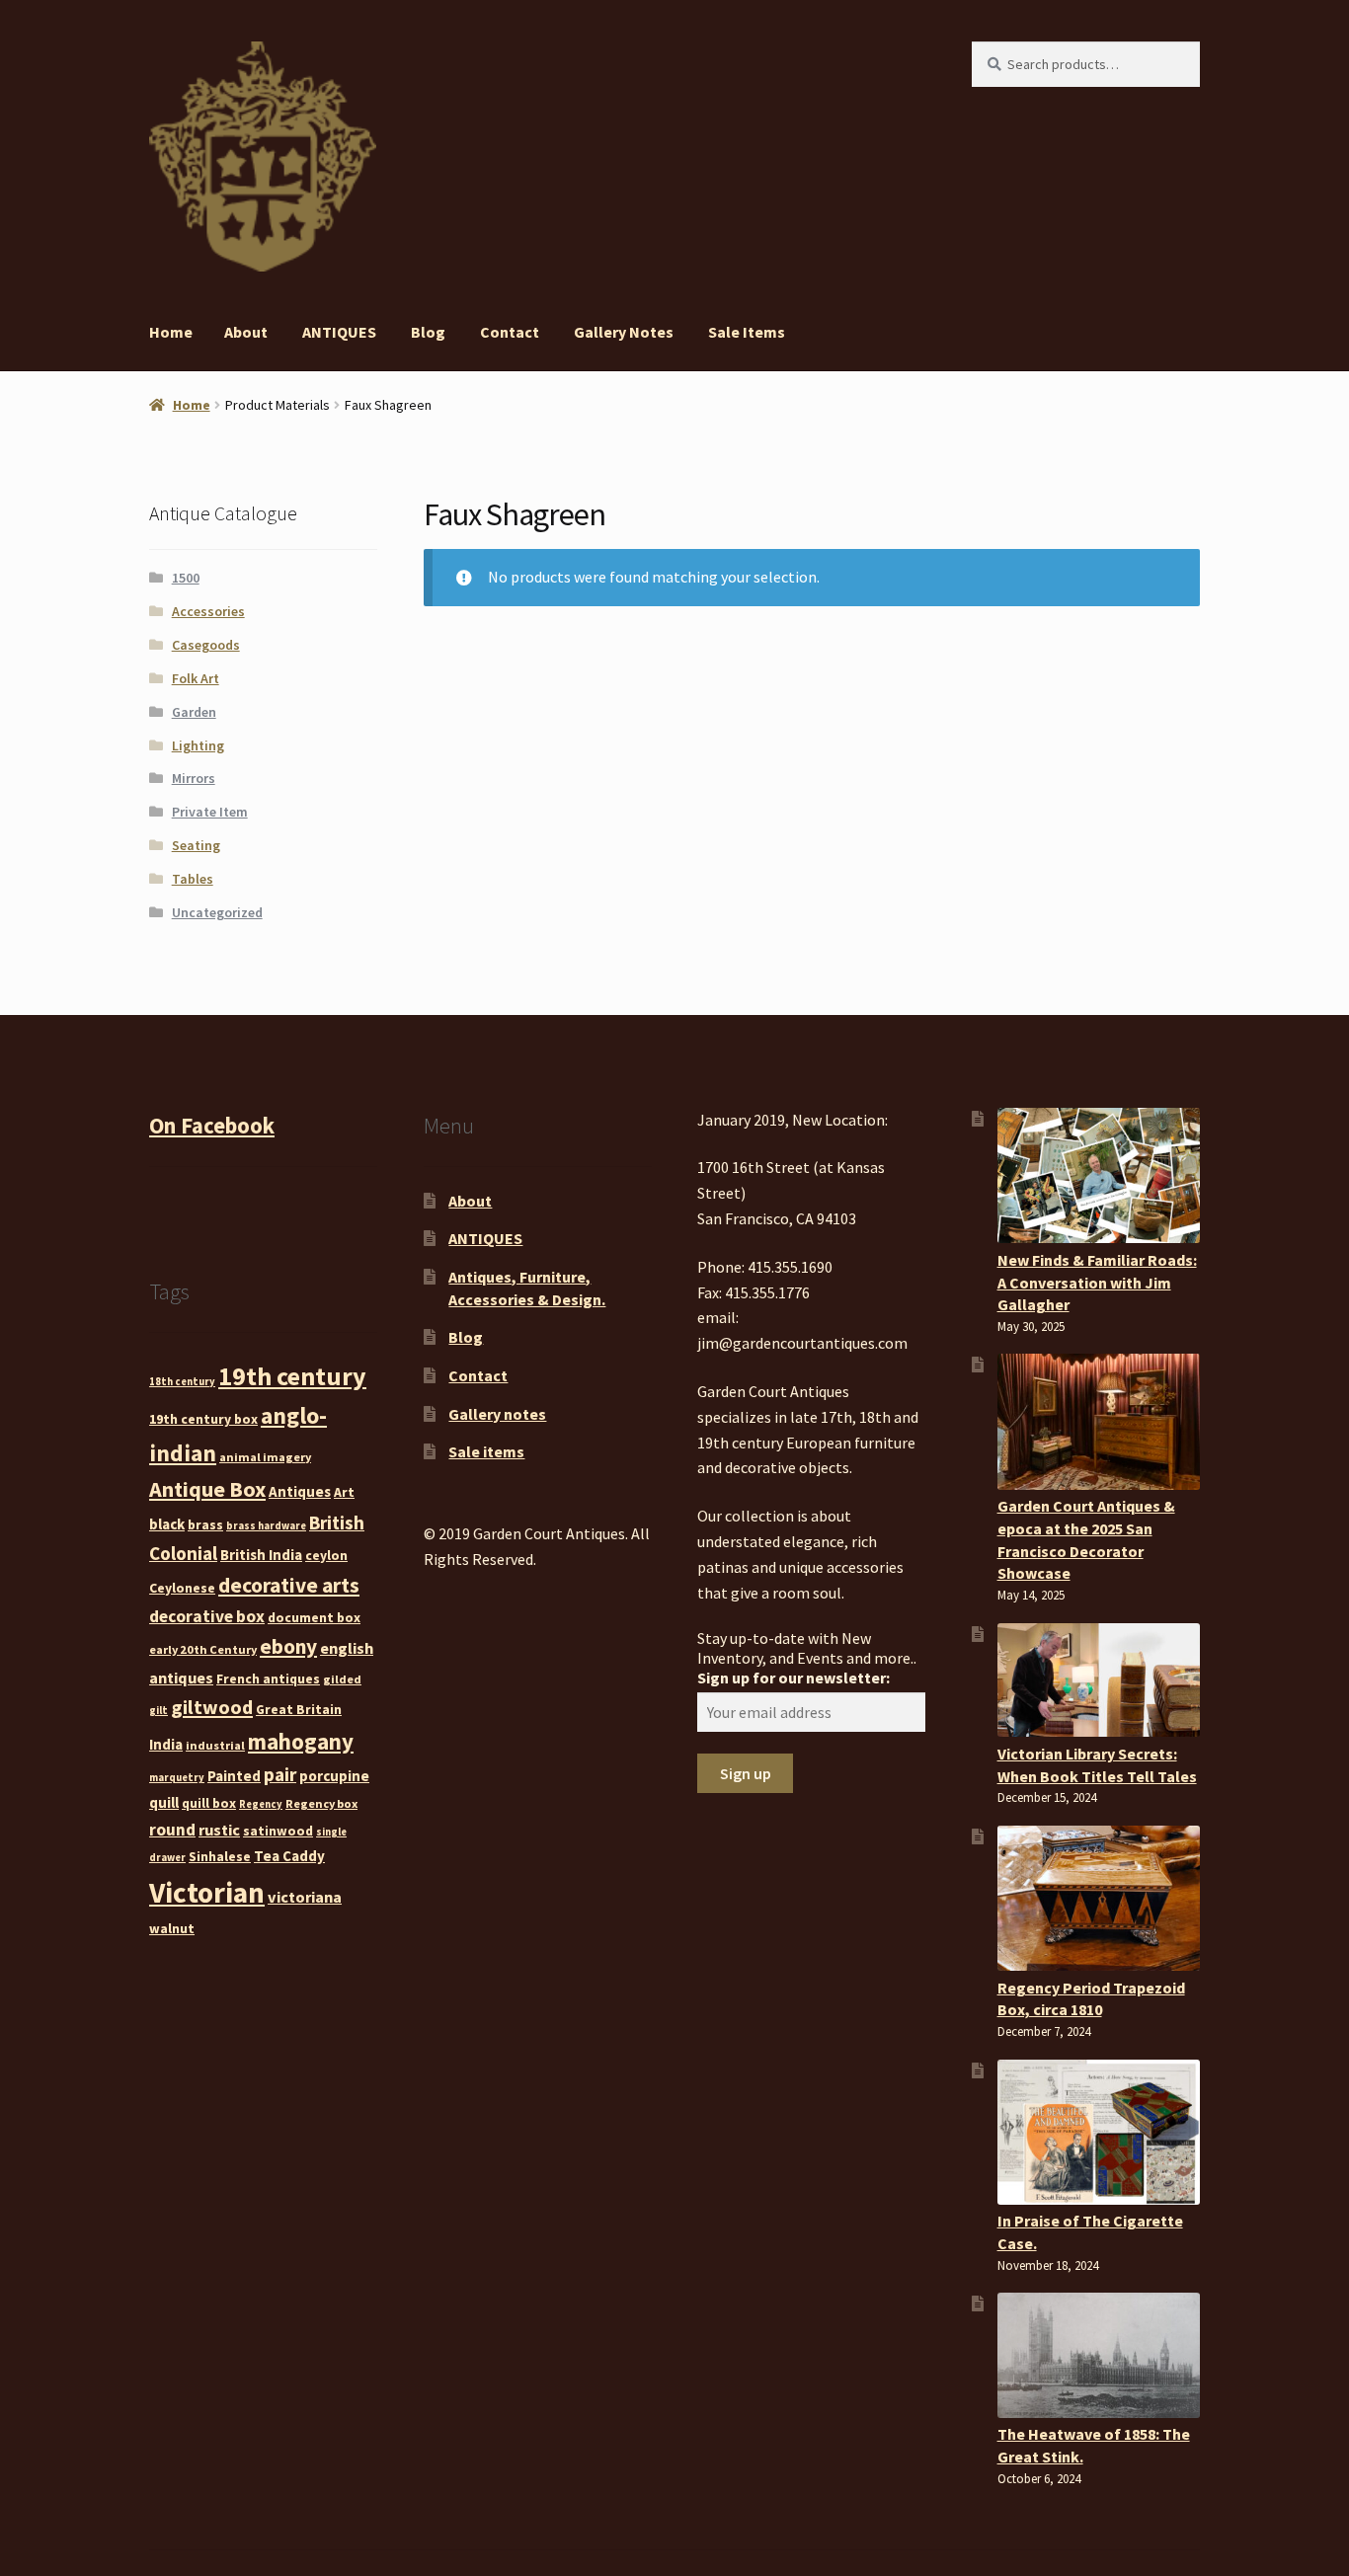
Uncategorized (217, 912)
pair (280, 1774)
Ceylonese (182, 1588)
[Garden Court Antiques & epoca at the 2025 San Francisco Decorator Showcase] (1099, 1421)
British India (261, 1555)
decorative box (207, 1616)
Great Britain (299, 1709)
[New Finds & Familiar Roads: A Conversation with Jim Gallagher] (1099, 1175)
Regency (261, 1804)
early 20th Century (203, 1649)
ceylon (326, 1555)
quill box (209, 1803)
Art (344, 1492)
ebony (288, 1646)
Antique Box (207, 1489)
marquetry (177, 1778)
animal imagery (265, 1457)
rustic (219, 1830)
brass (205, 1524)
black (167, 1524)
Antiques (300, 1491)
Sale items (747, 332)
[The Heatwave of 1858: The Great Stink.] (1099, 2355)
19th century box (203, 1419)
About (246, 332)
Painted (234, 1776)
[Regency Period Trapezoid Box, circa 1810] (1099, 1898)
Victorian (207, 1892)
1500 (186, 578)
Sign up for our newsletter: (794, 1678)
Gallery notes (624, 332)
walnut (172, 1928)
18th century (182, 1382)
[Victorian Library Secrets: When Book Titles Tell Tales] (1099, 1680)
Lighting (198, 745)
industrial (215, 1745)
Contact (510, 332)
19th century (292, 1376)
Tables (193, 879)
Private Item (210, 812)
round (172, 1830)
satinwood (278, 1831)
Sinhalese (220, 1856)
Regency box (321, 1803)
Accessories (208, 611)
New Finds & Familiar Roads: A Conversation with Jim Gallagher (1097, 1282)
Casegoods (206, 645)
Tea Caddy (289, 1856)
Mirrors (194, 778)
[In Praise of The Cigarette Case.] (1099, 2132)
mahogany (301, 1741)
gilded (342, 1679)
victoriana (305, 1897)
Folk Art (196, 678)
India (166, 1744)
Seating (196, 845)
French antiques (268, 1678)
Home (171, 332)
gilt (159, 1711)
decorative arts (289, 1585)
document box (314, 1617)
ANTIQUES (339, 332)
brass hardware (266, 1526)
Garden (194, 712)
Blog (428, 332)
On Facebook (212, 1126)
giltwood (212, 1707)
